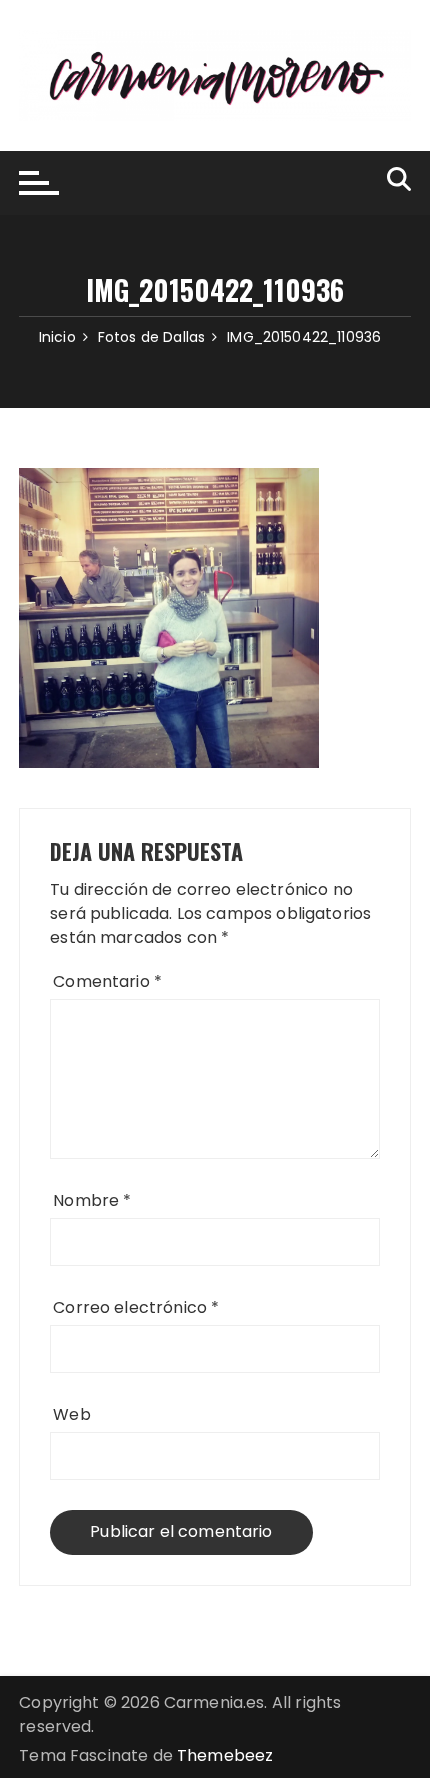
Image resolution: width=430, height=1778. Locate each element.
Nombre (92, 1200)
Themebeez (225, 1755)
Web (71, 1414)
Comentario (107, 981)
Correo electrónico (136, 1307)
